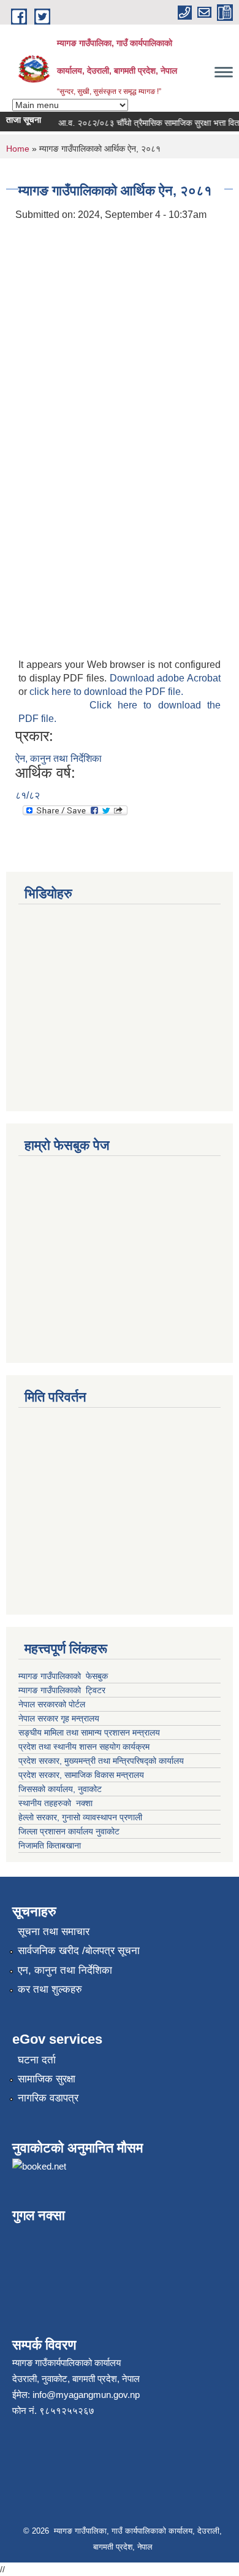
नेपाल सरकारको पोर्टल (53, 1704)
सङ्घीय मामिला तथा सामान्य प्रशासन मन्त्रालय (89, 1732)
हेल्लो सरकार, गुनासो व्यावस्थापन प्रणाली (80, 1817)
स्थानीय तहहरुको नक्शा (55, 1803)
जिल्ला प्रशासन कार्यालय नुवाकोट (69, 1831)
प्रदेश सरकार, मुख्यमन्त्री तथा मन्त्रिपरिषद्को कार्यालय (102, 1761)
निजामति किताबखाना (50, 1845)
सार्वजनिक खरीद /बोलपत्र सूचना (79, 1951)
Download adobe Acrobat (165, 678)
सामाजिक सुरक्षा (47, 2079)
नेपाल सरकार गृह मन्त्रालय (59, 1718)
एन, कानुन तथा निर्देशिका (65, 1970)
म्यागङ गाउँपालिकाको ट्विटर (63, 1690)
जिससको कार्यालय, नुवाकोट (60, 1789)
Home (18, 149)
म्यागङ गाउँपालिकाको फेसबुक (63, 1676)
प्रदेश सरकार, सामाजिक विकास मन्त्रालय (81, 1775)
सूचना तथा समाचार (54, 1932)
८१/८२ (28, 795)
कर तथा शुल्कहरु (50, 1989)
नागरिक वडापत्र (48, 2098)
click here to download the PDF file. (106, 692)
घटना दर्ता (37, 2060)
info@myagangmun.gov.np (86, 2395)
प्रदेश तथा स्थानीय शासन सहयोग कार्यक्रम (84, 1747)
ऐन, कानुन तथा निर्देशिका (59, 758)
